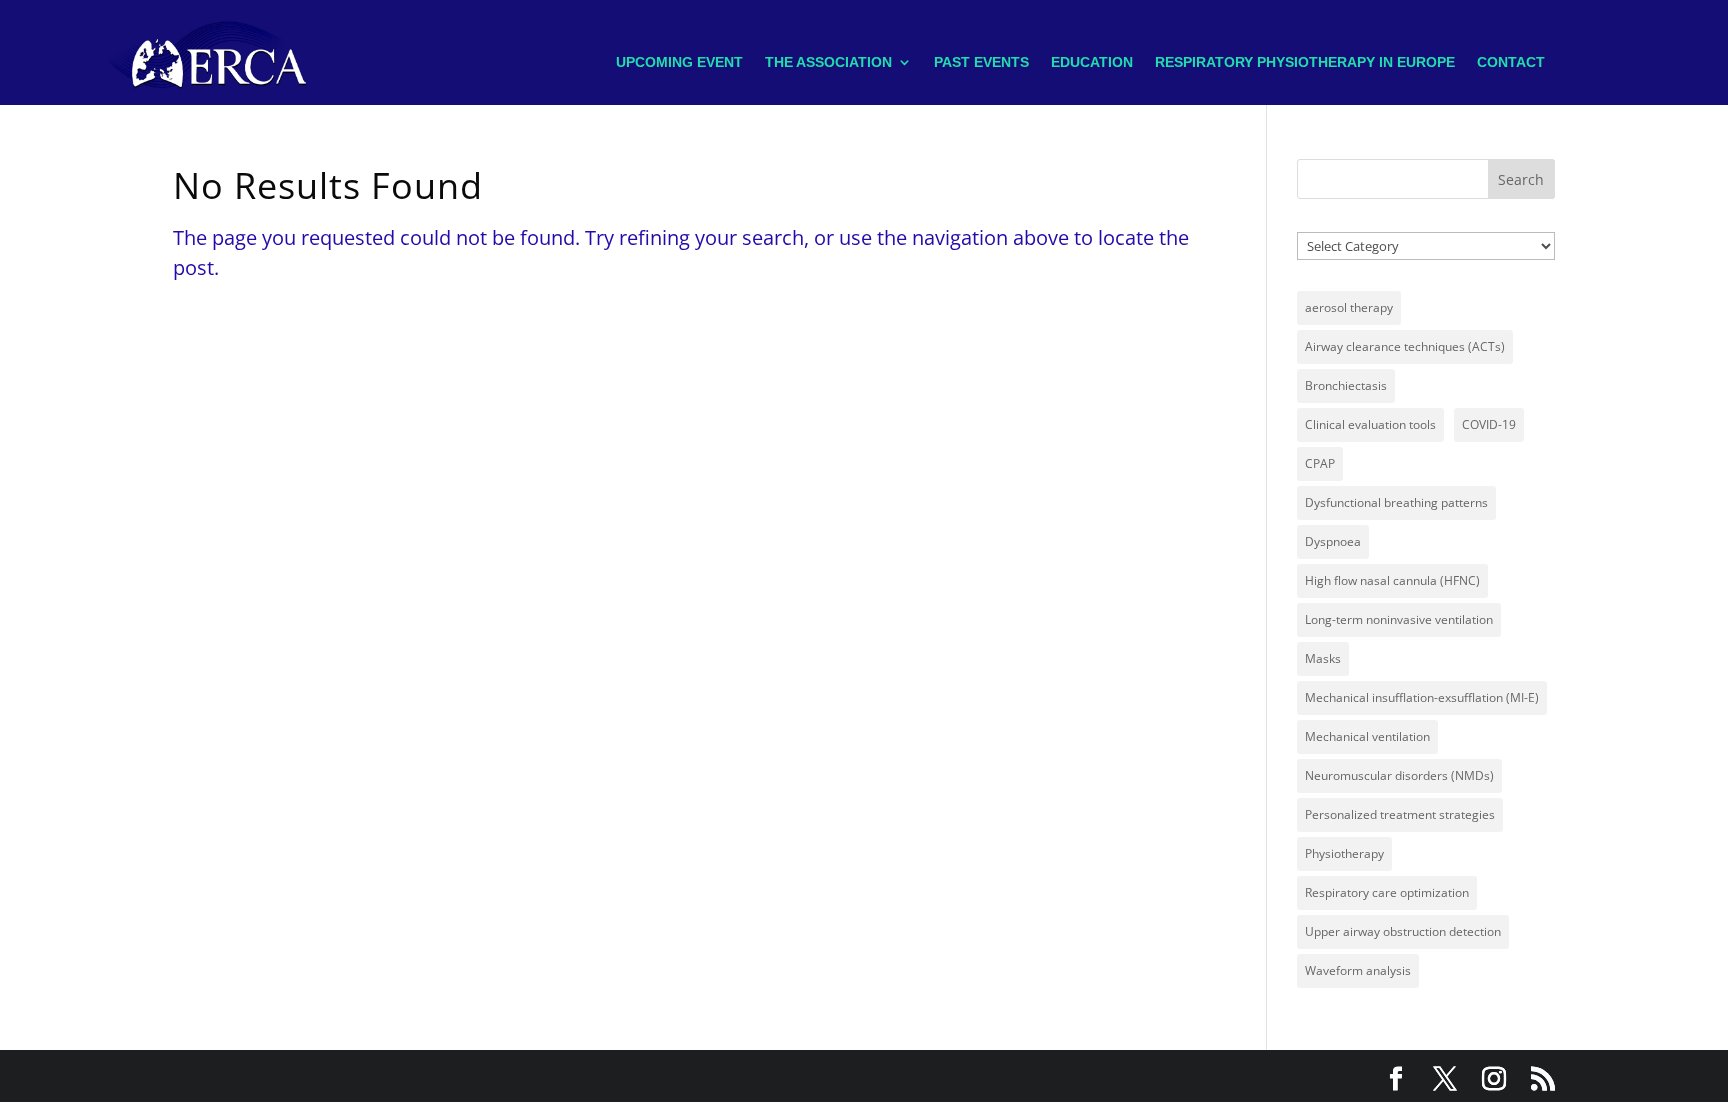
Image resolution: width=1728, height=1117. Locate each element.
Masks (1323, 658)
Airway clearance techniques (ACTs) (1405, 346)
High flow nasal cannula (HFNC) (1392, 580)
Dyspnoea (1333, 541)
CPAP (1320, 463)
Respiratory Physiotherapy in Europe (1305, 62)
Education (1092, 62)
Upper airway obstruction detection (1403, 931)
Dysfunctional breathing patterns (1396, 502)
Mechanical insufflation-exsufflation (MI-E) (1422, 697)
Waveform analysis (1358, 970)
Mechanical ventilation (1367, 736)
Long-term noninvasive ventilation (1399, 619)
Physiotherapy (1344, 853)
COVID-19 (1489, 424)
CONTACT (1511, 62)
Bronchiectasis (1346, 385)
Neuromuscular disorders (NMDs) (1399, 775)
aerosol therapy (1349, 307)
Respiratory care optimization (1387, 892)
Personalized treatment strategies (1400, 814)
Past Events (981, 62)
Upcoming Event (679, 62)
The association (828, 62)
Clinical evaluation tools (1370, 424)
